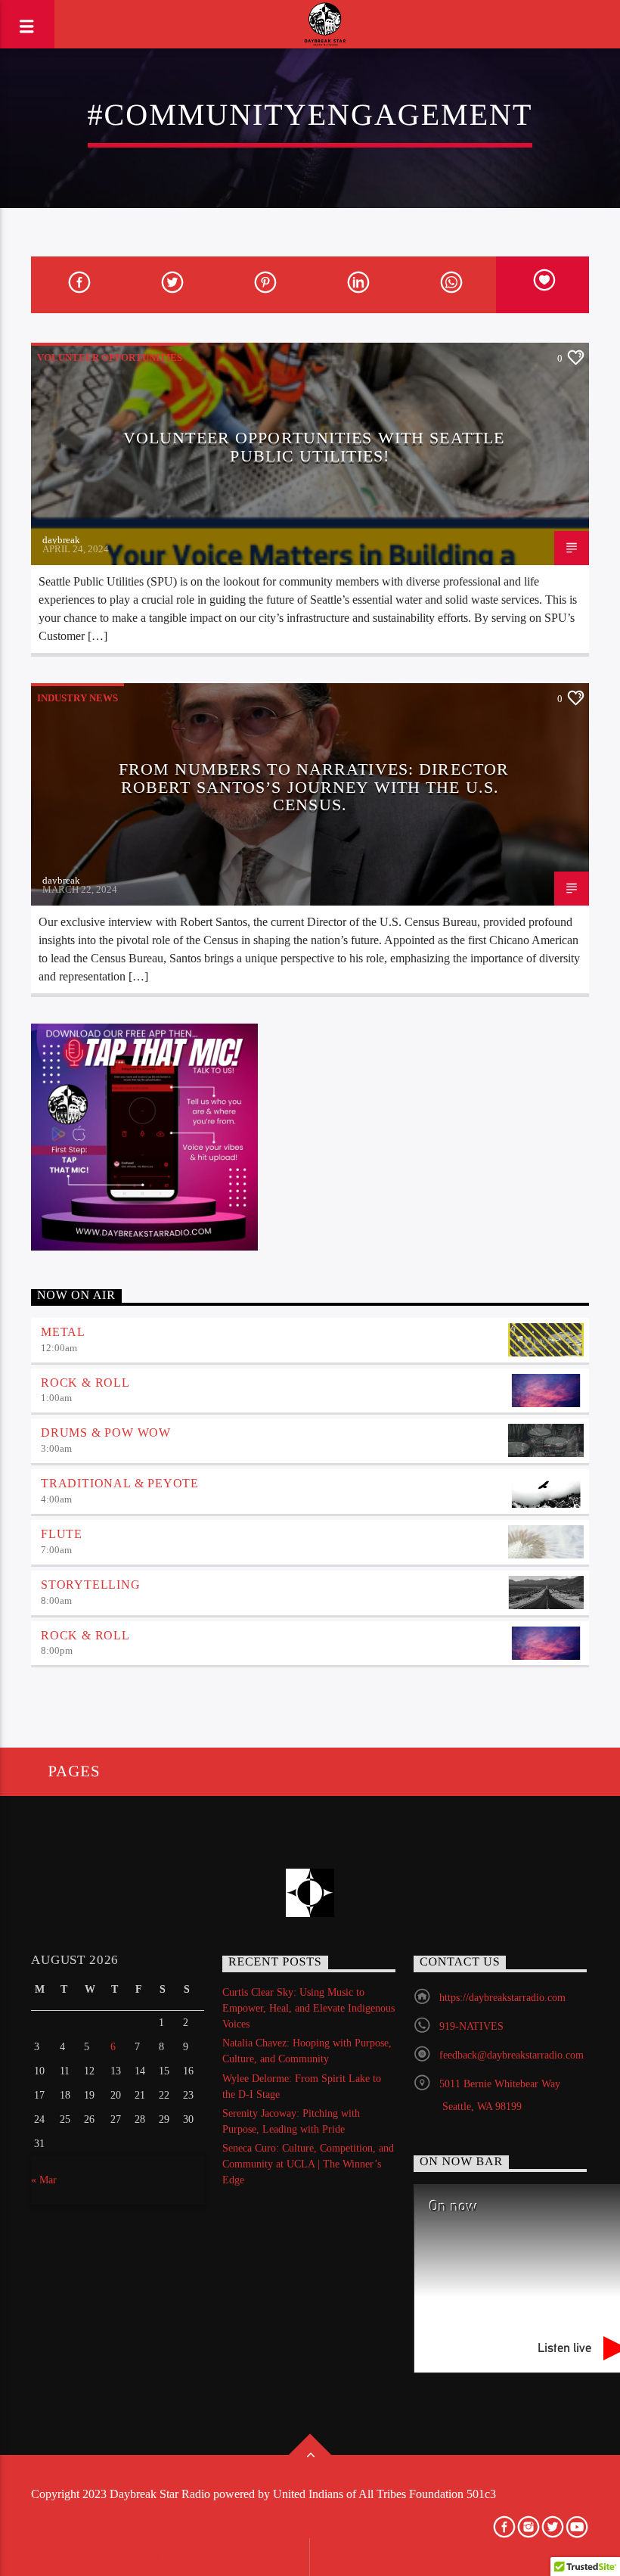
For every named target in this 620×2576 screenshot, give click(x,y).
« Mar (44, 2180)
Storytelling (91, 1585)
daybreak (61, 540)
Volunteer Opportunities (110, 357)
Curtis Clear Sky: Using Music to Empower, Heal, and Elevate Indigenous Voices (308, 2008)
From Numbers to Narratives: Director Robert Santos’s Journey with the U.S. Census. (314, 787)
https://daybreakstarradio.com (502, 1998)
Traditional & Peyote (120, 1483)
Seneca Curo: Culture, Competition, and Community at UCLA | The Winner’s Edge (308, 2164)
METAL (63, 1332)
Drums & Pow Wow (106, 1432)
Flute (62, 1534)
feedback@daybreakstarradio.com (511, 2055)
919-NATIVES (471, 2026)
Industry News (77, 698)
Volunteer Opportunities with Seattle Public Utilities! (314, 447)
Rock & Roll (85, 1383)
